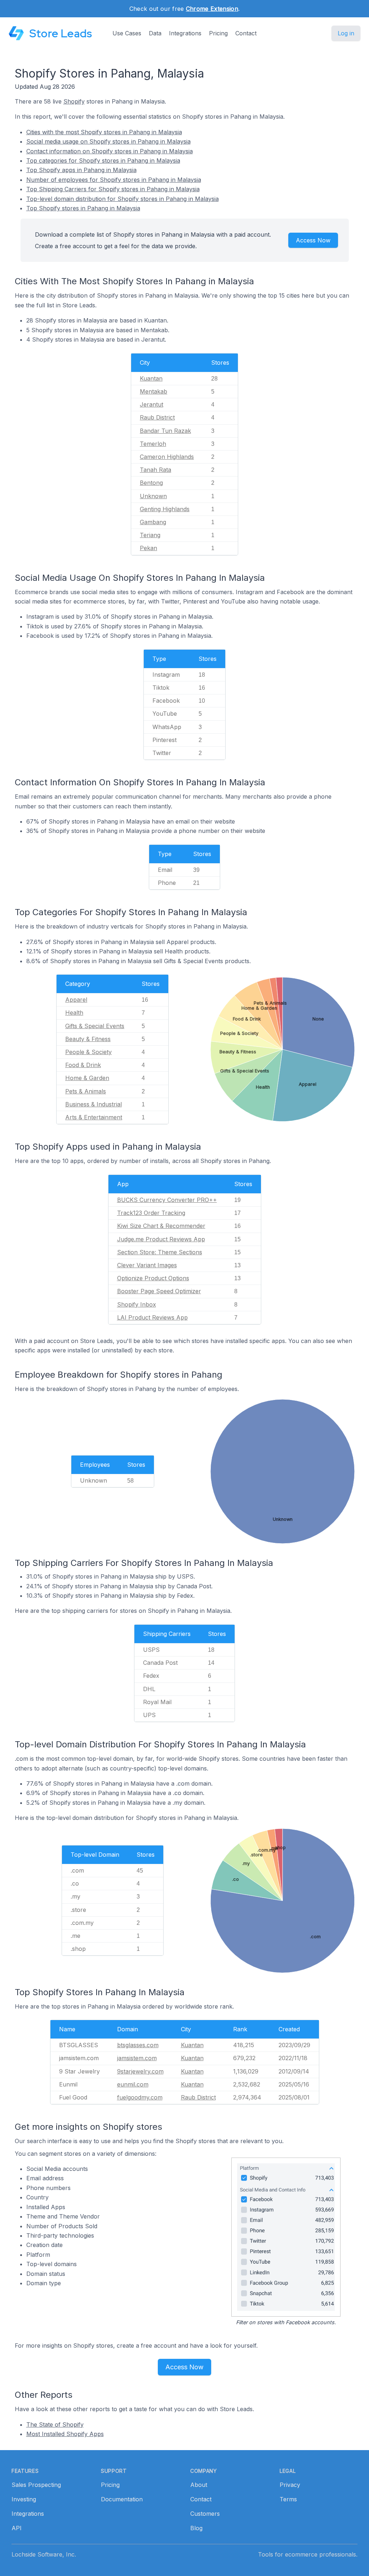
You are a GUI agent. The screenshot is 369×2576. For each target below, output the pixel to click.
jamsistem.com (137, 2058)
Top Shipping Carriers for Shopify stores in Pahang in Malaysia (113, 189)
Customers (205, 2514)
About (199, 2485)
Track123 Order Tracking (151, 1213)
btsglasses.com (138, 2045)
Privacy (290, 2485)
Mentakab (154, 391)
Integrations (185, 33)
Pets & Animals (86, 1091)
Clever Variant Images (147, 1265)
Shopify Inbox (137, 1304)
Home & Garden (87, 1078)
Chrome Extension (212, 9)
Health (74, 1013)
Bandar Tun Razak (165, 431)
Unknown (153, 496)
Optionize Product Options (153, 1278)
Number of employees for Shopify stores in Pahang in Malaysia (114, 180)
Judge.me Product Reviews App (161, 1239)
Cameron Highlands (167, 457)
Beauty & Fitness (88, 1039)
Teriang (150, 535)
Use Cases (127, 33)
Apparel (76, 1000)
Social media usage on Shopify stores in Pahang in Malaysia (108, 141)
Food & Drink (83, 1065)
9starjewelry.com (140, 2071)
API (17, 2528)
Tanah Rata (155, 470)
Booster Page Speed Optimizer (159, 1291)
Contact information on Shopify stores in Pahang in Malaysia (110, 151)
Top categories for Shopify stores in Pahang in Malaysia (103, 161)
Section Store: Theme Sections (160, 1252)
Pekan (148, 548)
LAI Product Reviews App (152, 1317)
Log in (346, 33)
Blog (196, 2528)
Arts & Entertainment (94, 1117)
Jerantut (152, 404)
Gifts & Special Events (95, 1026)
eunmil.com (133, 2084)
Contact (246, 33)
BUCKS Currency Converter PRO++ (167, 1200)
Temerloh (153, 444)
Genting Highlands (165, 509)
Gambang (153, 522)
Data (155, 33)
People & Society (88, 1052)
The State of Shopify (55, 2424)
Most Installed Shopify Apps (65, 2434)
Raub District (157, 417)
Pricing (218, 33)
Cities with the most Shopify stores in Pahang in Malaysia (104, 132)
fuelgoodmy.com (140, 2097)
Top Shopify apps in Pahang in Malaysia (81, 170)
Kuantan (151, 378)
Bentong (151, 483)
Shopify (74, 101)
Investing (24, 2499)
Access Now (313, 240)
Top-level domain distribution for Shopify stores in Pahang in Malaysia (123, 199)
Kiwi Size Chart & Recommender (161, 1226)
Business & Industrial (94, 1104)
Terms (288, 2499)
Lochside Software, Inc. (44, 2554)
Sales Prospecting (36, 2485)
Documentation (122, 2499)
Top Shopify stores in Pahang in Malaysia (83, 208)
